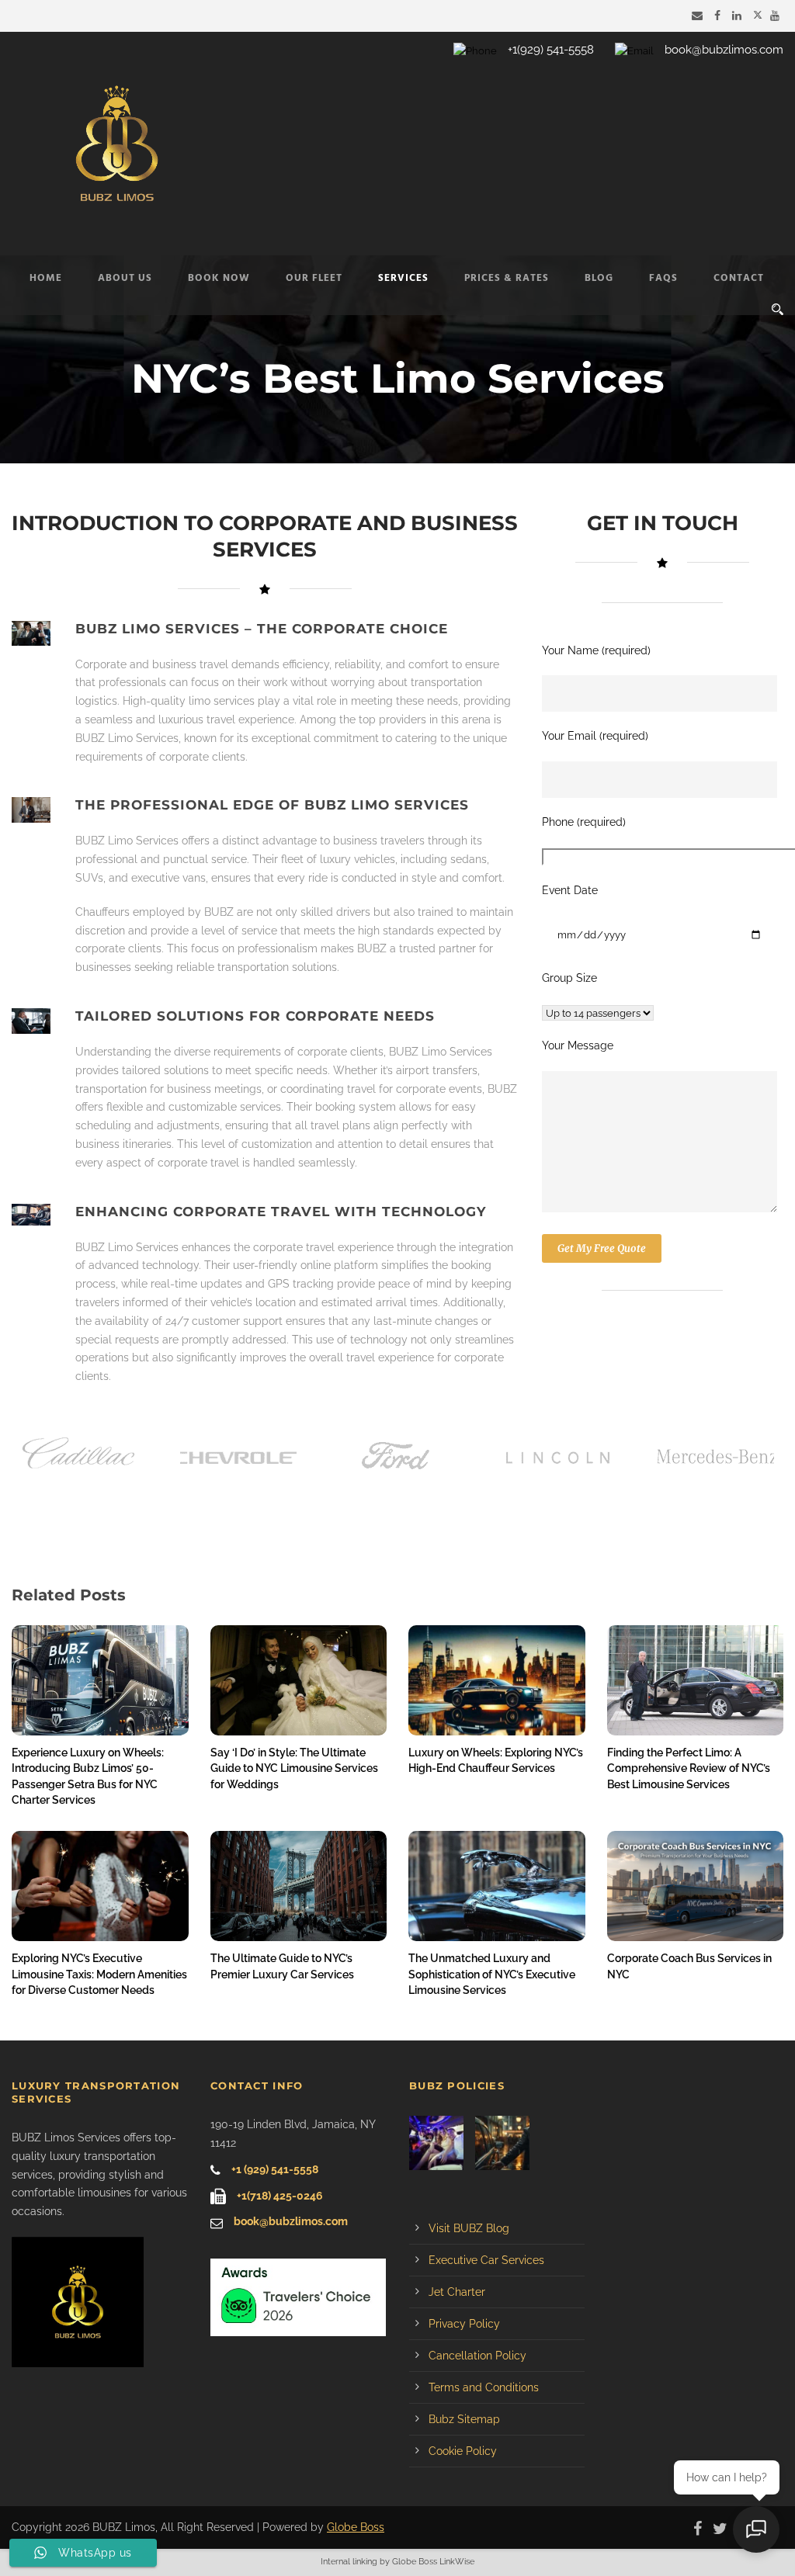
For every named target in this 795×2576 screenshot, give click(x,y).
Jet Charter (457, 2292)
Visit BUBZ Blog (469, 2228)
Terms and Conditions (484, 2387)
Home (46, 278)
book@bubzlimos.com (724, 50)
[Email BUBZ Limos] (699, 16)
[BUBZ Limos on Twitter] (758, 16)
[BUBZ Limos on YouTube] (777, 16)
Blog (599, 278)
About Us (125, 278)
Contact (739, 278)
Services (403, 278)
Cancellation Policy (477, 2356)
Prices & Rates (507, 278)
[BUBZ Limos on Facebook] (719, 16)
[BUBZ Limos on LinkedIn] (739, 16)
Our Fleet (314, 278)
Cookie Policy (463, 2451)
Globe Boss (356, 2527)
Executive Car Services (486, 2260)
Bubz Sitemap (464, 2419)
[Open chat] (756, 2529)
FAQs (663, 278)
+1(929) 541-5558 (551, 50)
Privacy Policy (464, 2324)
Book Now (219, 278)
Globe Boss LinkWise (433, 2562)
